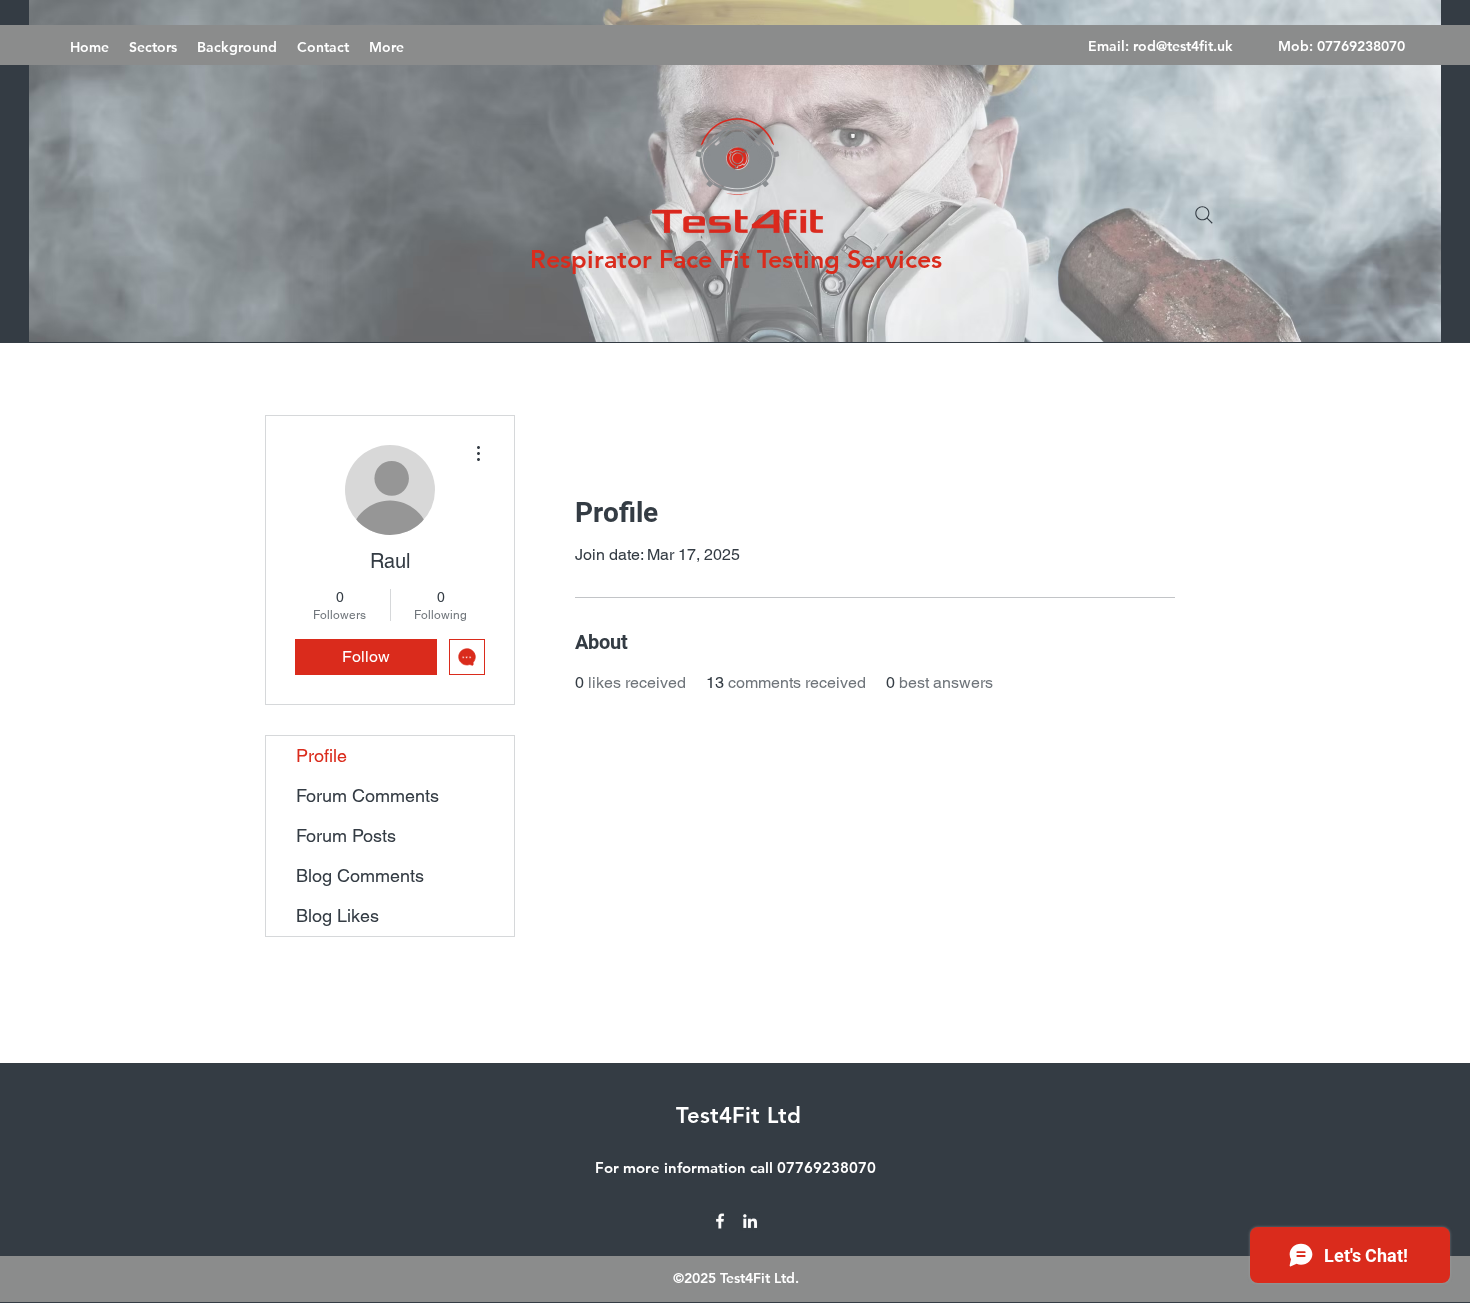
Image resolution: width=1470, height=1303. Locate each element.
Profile (321, 755)
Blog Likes (337, 915)
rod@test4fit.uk (1183, 46)
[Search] (1204, 215)
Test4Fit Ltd (738, 1115)
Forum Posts (346, 835)
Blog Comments (360, 875)
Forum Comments (367, 795)
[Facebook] (720, 1221)
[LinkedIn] (750, 1221)
